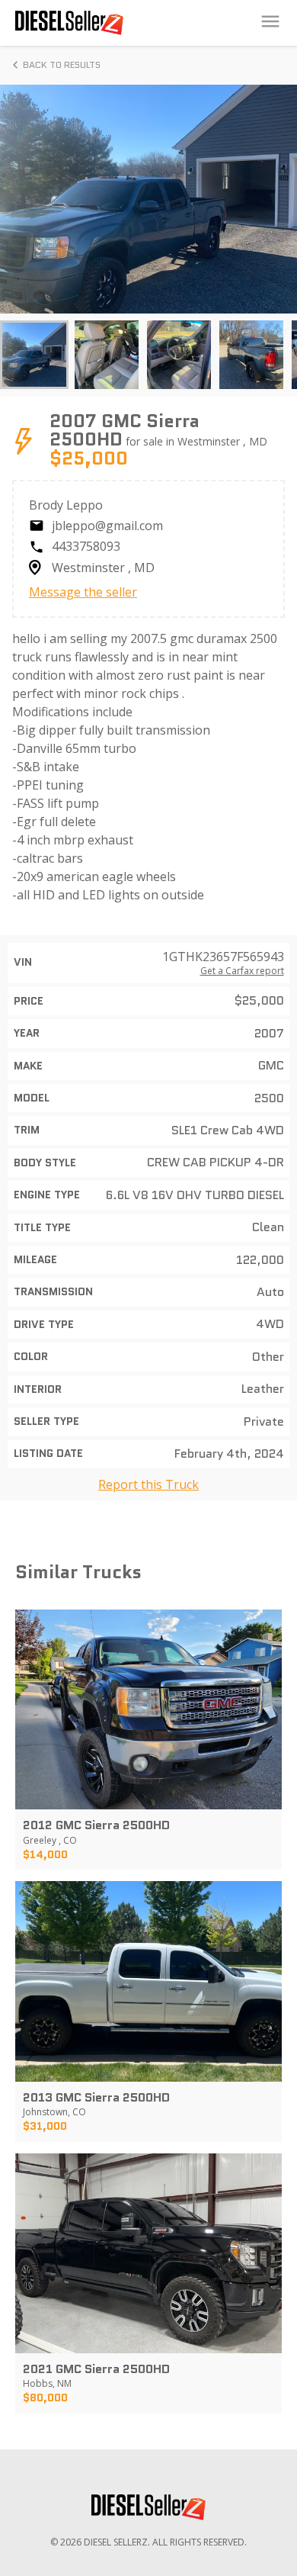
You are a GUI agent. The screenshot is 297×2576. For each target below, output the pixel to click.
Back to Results (62, 64)
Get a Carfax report (242, 971)
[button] (34, 355)
